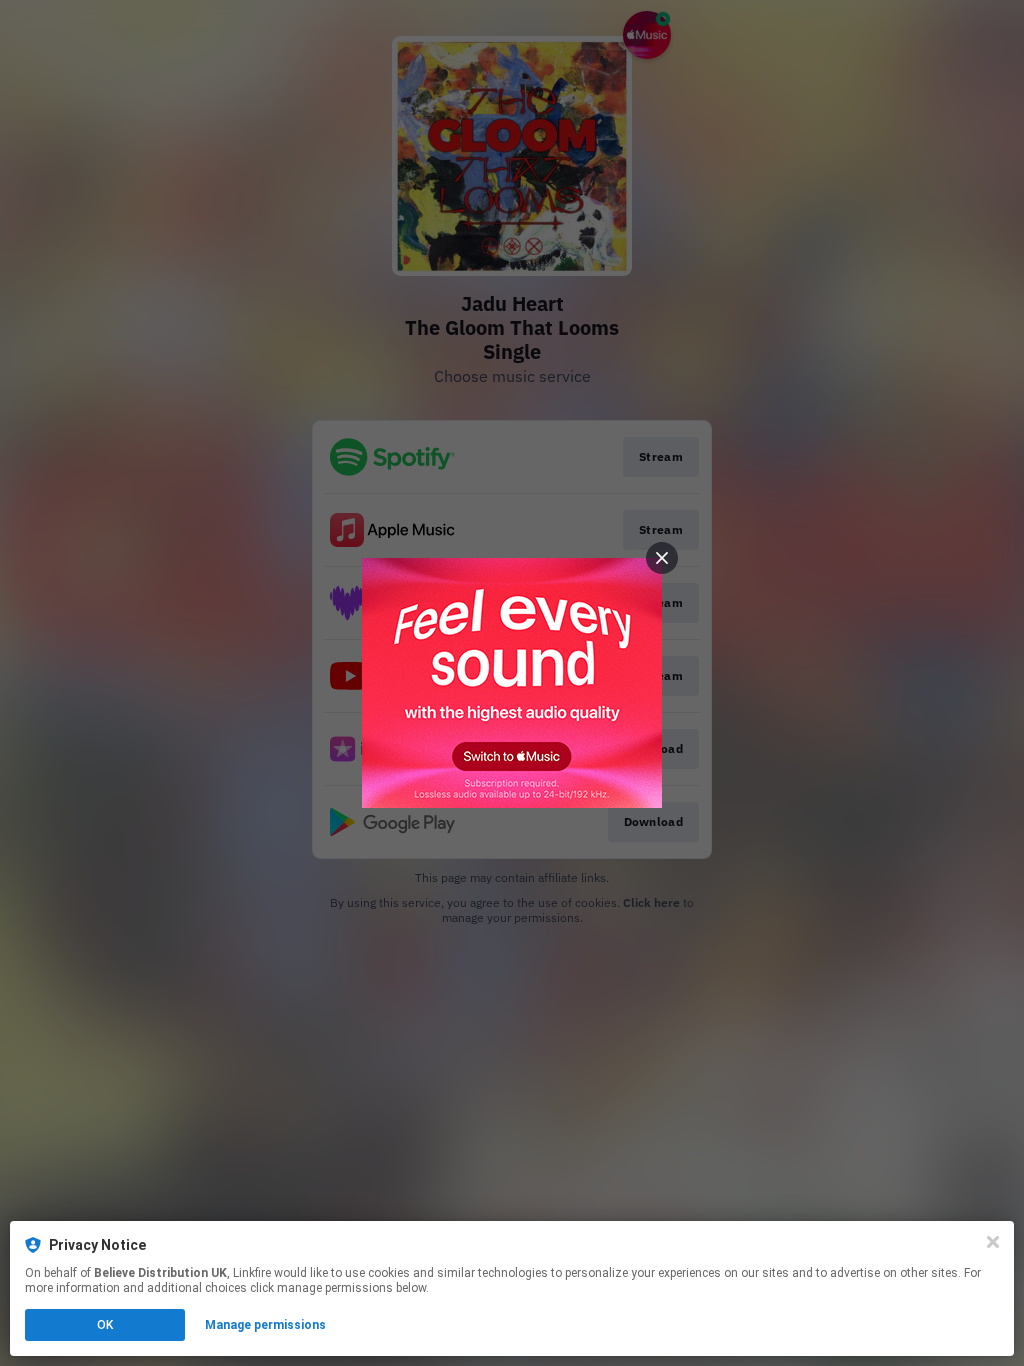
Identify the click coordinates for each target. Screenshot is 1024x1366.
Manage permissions (265, 1325)
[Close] (993, 1242)
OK (105, 1325)
